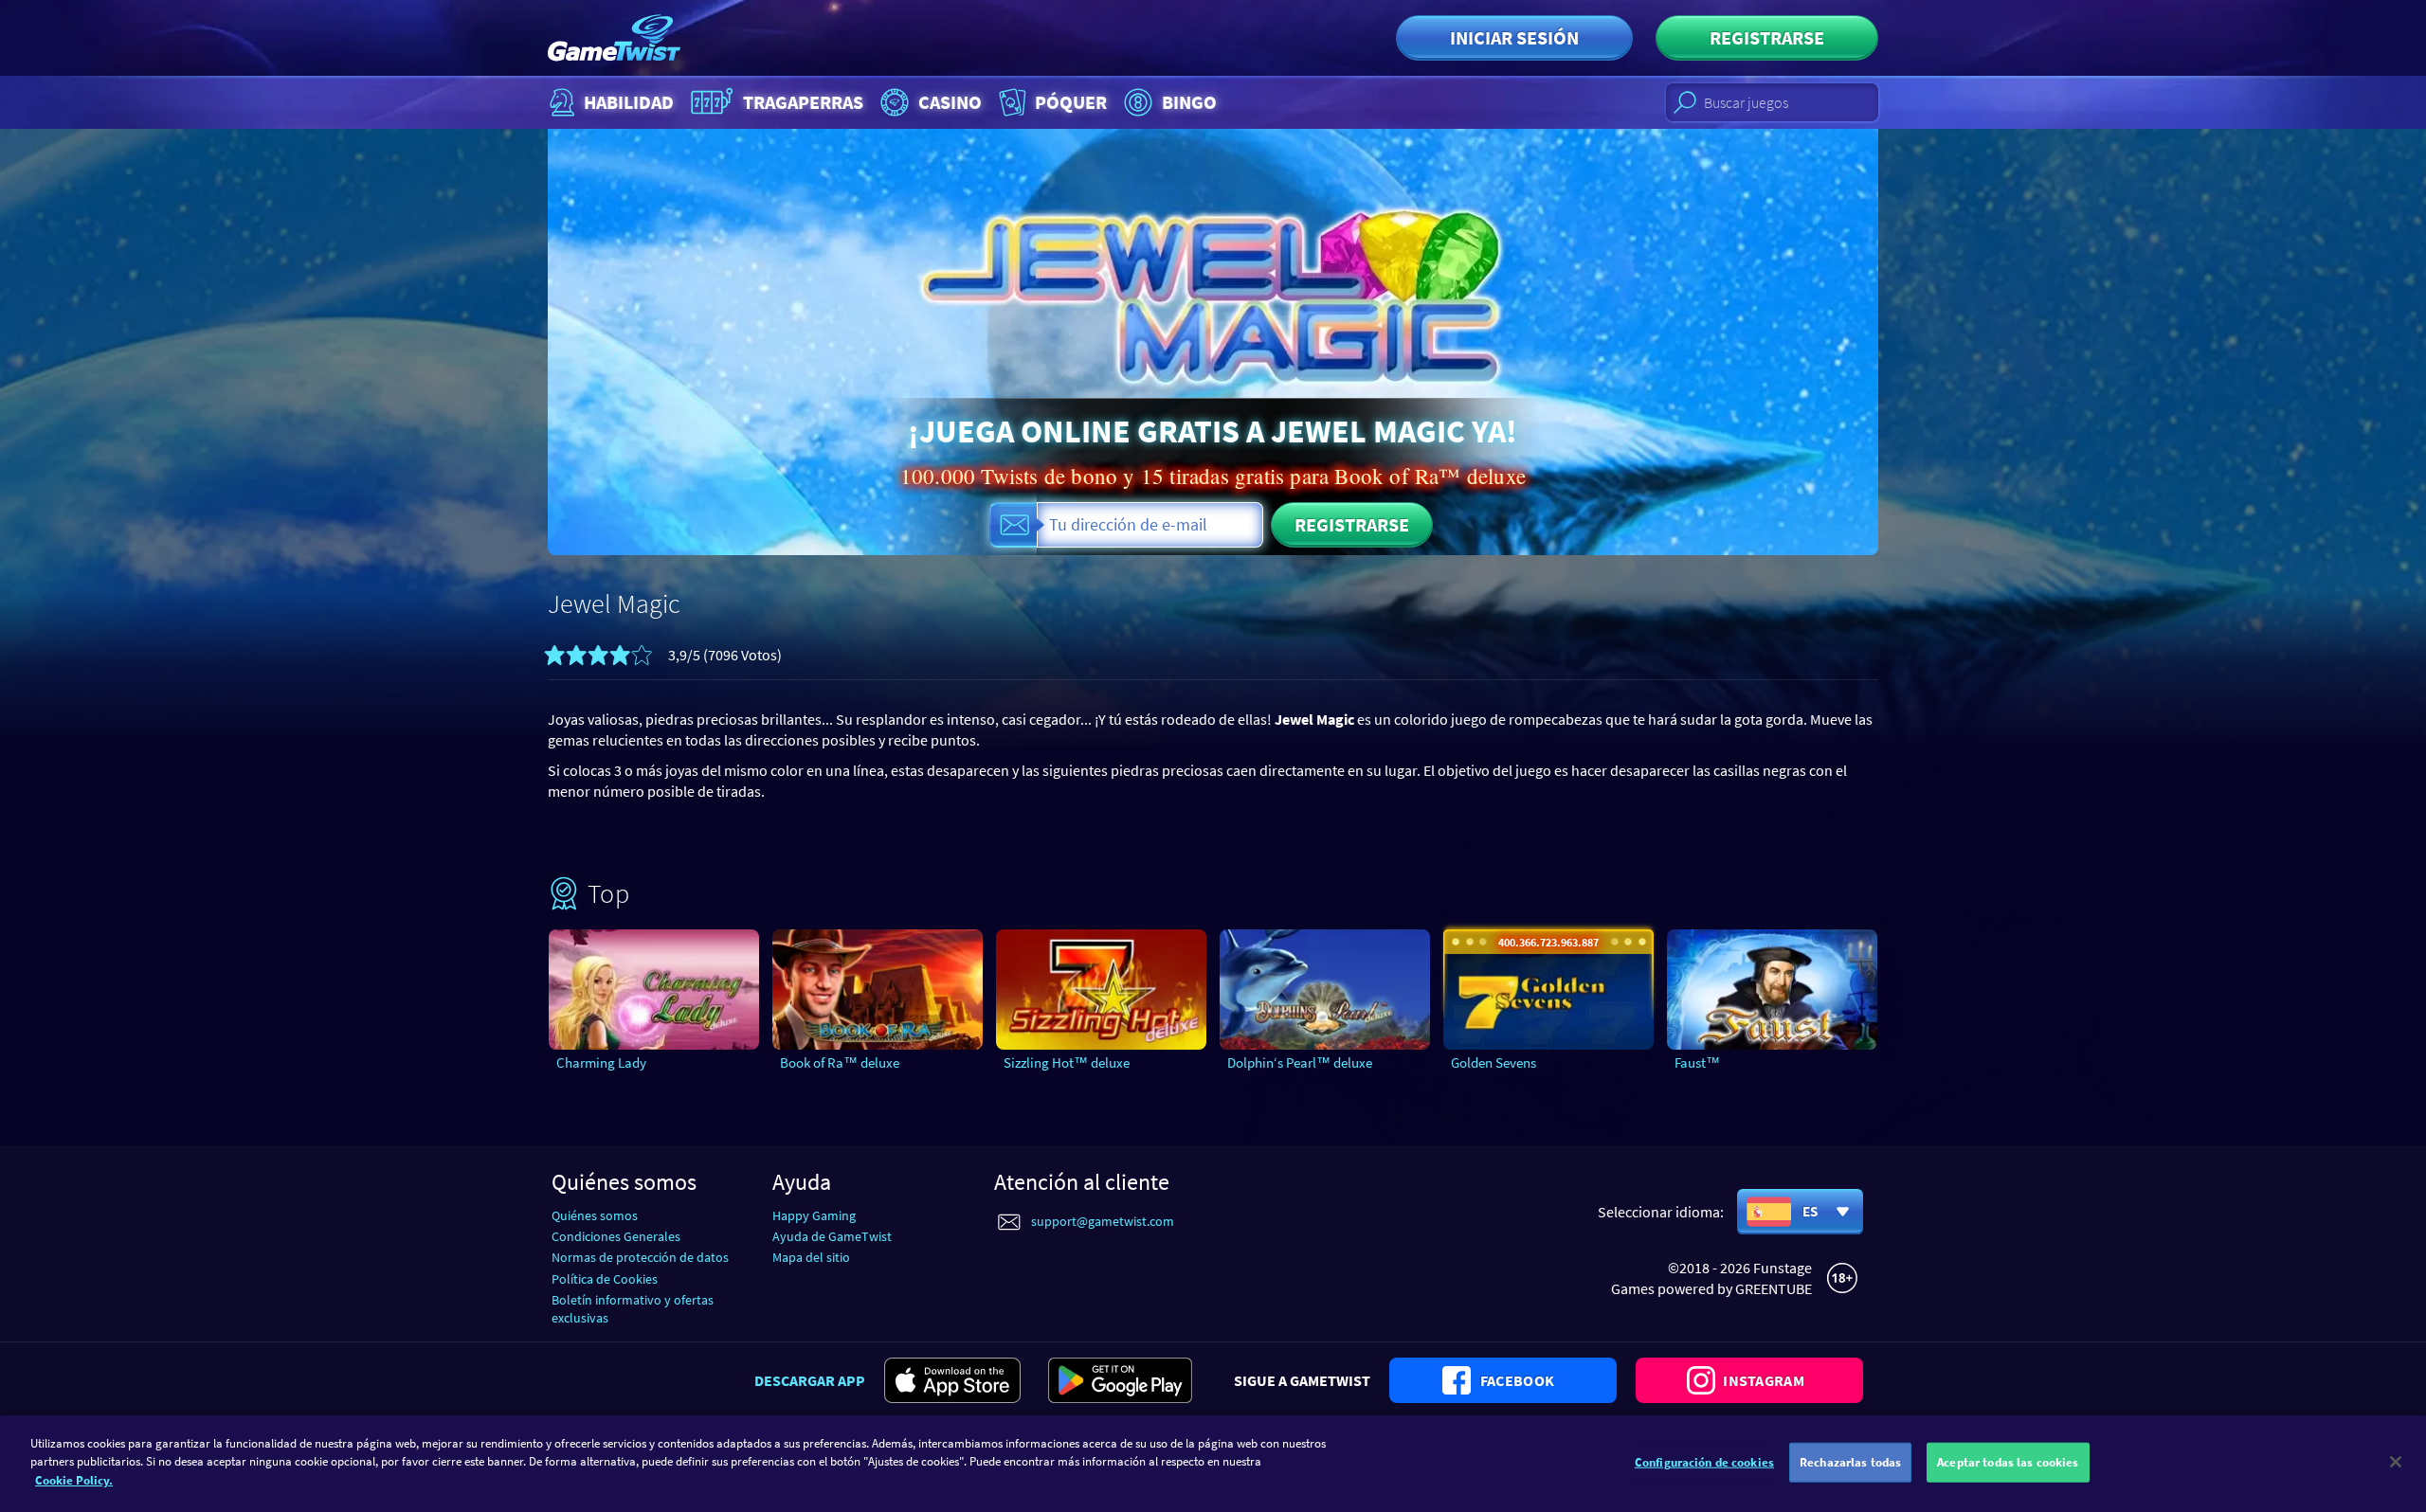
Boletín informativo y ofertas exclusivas (633, 1309)
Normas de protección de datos (640, 1257)
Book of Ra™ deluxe (840, 1062)
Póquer (1071, 102)
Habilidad (629, 102)
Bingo (1189, 102)
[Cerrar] (2396, 1462)
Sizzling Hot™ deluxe (1067, 1062)
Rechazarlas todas (1850, 1462)
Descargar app (810, 1380)
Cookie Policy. (74, 1480)
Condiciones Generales (616, 1236)
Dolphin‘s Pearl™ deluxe (1300, 1062)
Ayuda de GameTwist (832, 1236)
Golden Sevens (1494, 1062)
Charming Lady (601, 1062)
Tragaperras (803, 102)
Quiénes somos (595, 1215)
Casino (950, 102)
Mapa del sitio (811, 1257)
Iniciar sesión (1514, 37)
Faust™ (1697, 1062)
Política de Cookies (605, 1279)
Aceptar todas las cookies (2008, 1462)
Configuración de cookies (1704, 1462)
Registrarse (1767, 37)
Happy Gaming (814, 1215)
